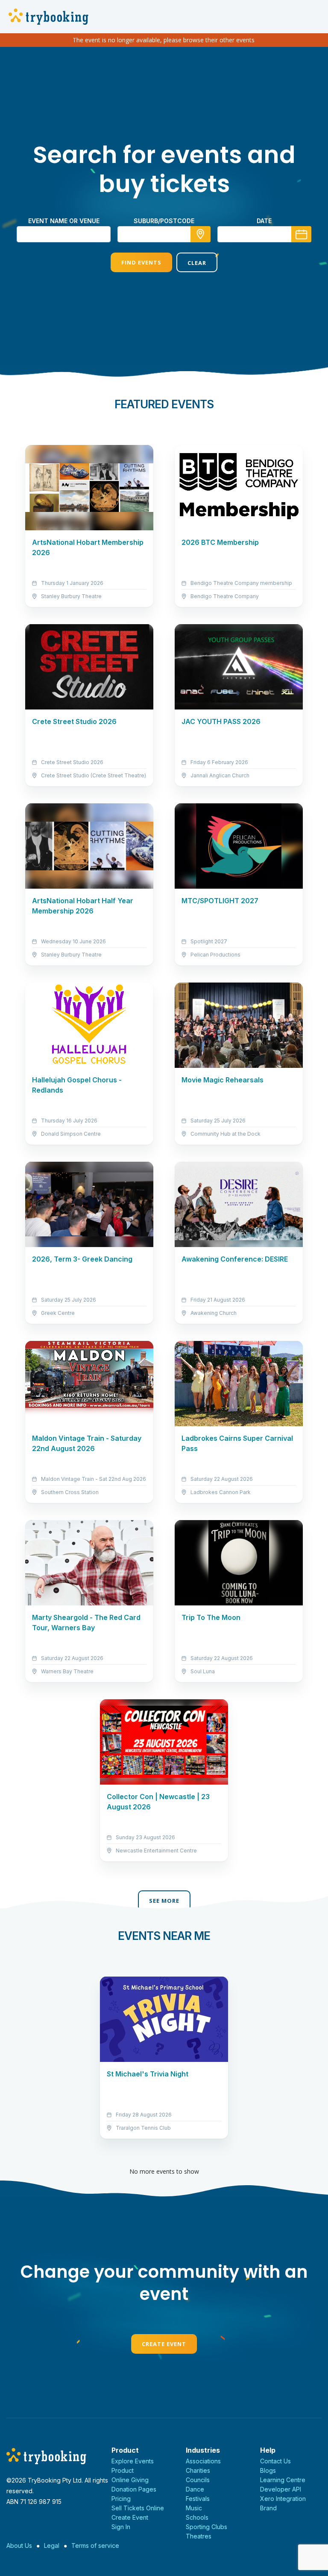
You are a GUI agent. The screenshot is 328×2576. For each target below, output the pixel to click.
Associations (203, 2461)
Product (123, 2470)
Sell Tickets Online (138, 2508)
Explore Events (133, 2461)
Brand (268, 2508)
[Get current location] (201, 234)
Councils (198, 2480)
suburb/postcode (164, 221)
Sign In (121, 2527)
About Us (19, 2545)
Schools (197, 2517)
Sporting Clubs (206, 2527)
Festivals (198, 2499)
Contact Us (275, 2461)
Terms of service (95, 2545)
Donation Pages (134, 2489)
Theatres (199, 2536)
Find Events (141, 262)
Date (264, 221)
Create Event (164, 2344)
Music (194, 2508)
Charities (198, 2470)
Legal (52, 2545)
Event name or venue (64, 221)
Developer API (281, 2489)
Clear (197, 263)
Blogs (268, 2470)
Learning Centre (283, 2480)
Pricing (121, 2499)
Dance (195, 2489)
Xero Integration (283, 2499)
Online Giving (130, 2480)
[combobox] (164, 234)
